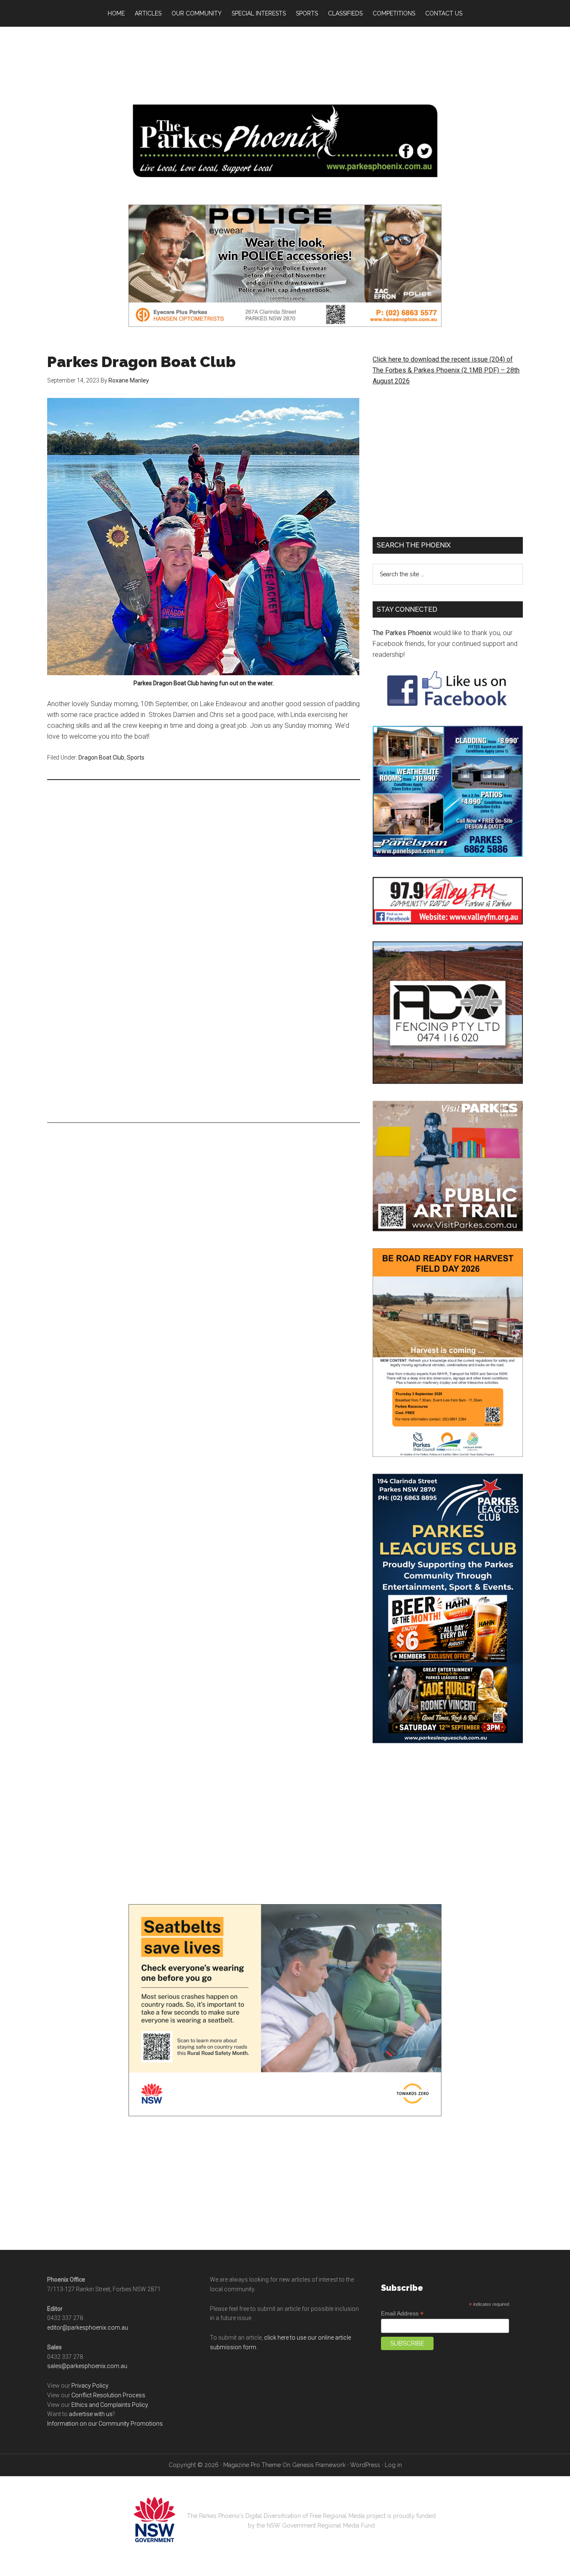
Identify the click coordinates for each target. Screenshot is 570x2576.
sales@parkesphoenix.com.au (87, 2366)
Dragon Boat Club (101, 757)
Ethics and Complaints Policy (110, 2405)
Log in (393, 2465)
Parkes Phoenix (285, 141)
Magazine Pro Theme (252, 2465)
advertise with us (91, 2414)
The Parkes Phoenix (402, 633)
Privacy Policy (90, 2386)
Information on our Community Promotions (105, 2424)
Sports (136, 757)
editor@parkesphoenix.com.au (88, 2328)
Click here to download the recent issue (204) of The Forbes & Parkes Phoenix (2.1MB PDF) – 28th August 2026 (446, 370)
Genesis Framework (319, 2465)
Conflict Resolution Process (108, 2395)
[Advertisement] (285, 63)
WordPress (365, 2465)
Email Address (402, 2314)
